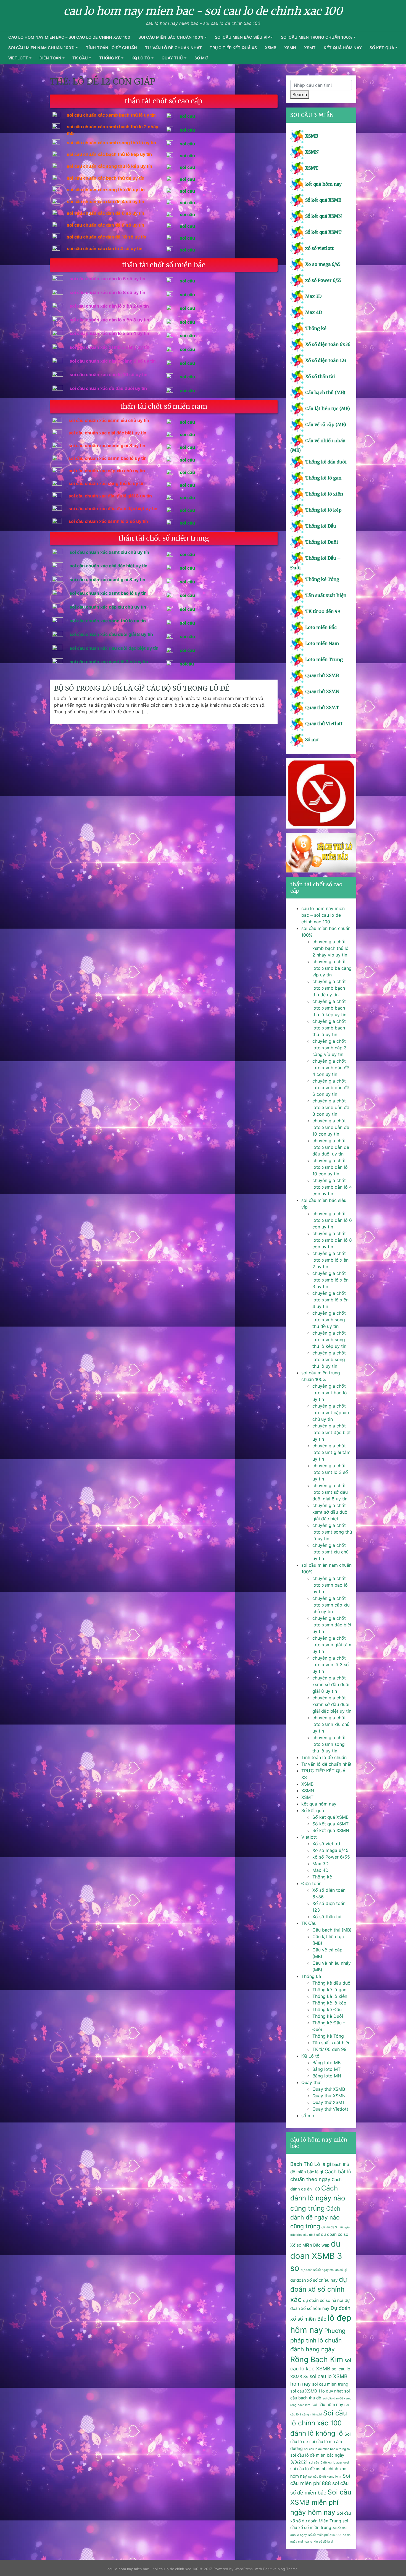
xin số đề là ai (323, 2542)
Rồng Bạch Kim (317, 2359)
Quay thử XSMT (322, 707)
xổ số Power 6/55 (323, 280)
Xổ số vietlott (326, 1844)
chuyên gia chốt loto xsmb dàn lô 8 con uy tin (332, 1240)
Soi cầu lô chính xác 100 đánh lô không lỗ (319, 2423)
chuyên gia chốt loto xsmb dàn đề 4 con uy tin (331, 1068)
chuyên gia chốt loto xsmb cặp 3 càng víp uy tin (329, 1048)
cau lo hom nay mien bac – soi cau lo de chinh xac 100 (69, 37)
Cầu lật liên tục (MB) (328, 408)
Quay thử (172, 58)
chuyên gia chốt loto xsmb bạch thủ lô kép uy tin (329, 1008)
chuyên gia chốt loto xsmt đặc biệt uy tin (332, 1432)
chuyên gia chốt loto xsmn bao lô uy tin (330, 1585)
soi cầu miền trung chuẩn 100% (317, 37)
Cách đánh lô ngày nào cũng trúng (318, 2198)
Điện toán (50, 58)
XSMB (271, 48)
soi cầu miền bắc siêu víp (242, 37)
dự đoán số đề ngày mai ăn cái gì (324, 2270)
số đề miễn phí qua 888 (325, 2535)
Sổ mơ (312, 740)
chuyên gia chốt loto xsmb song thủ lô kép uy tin (329, 1340)
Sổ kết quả (382, 48)
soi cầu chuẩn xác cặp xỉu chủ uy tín (108, 607)
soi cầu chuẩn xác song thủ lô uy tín (108, 621)
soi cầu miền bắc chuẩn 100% (171, 37)
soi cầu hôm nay (327, 2405)
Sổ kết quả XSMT (323, 232)
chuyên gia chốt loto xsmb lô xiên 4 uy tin (330, 1300)
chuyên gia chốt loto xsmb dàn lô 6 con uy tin (332, 1220)
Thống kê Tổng (322, 579)
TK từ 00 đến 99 (323, 611)
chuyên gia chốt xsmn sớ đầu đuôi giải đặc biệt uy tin (332, 1704)
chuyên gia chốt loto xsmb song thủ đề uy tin (329, 1320)
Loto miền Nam (322, 643)
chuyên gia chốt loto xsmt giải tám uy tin (331, 1452)
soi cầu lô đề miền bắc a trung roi (327, 2449)
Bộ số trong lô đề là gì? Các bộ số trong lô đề (142, 688)
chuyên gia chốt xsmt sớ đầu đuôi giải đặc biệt (330, 1512)
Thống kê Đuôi (322, 542)
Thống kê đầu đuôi (326, 462)
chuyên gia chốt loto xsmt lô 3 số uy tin (330, 1472)
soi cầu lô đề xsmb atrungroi (329, 2463)
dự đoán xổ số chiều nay (314, 2280)
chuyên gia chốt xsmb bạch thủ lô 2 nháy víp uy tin (330, 948)
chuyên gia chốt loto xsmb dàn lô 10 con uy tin (330, 1167)
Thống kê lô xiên (324, 494)
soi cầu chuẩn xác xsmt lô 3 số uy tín (109, 662)
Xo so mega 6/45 (323, 264)
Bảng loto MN (327, 2076)
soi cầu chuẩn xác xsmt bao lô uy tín (108, 593)
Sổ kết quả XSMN (323, 216)
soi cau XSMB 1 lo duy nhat (317, 2391)
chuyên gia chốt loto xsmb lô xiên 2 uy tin (330, 1260)
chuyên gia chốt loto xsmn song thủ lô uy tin (329, 1744)
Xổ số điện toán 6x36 (328, 344)
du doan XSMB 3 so (316, 2256)
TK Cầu (80, 58)
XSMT (310, 48)
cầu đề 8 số (311, 2235)
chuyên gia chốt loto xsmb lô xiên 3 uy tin (330, 1280)
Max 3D (313, 296)
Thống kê (110, 58)
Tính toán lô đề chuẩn (111, 48)
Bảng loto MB (326, 2063)
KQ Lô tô (141, 58)
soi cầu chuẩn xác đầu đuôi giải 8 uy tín (111, 634)
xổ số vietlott (319, 248)
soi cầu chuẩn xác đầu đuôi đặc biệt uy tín (114, 648)
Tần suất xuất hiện (326, 595)
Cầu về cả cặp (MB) (326, 424)
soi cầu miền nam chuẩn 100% (41, 48)
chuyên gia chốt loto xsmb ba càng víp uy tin (332, 968)
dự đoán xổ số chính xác (319, 2289)
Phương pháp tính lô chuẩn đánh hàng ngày (318, 2340)
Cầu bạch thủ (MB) (325, 392)
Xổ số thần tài (320, 376)
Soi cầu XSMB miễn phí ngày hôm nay (321, 2502)
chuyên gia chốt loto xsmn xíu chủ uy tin (331, 1724)
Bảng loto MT (326, 2069)
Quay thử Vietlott (324, 724)
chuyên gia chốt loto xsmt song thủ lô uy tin (332, 1532)
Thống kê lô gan (323, 478)
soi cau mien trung (330, 2384)
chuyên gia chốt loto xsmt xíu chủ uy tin (330, 1552)
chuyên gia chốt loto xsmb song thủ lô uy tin (329, 1359)
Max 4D (314, 312)
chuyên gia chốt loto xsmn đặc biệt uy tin (332, 1625)
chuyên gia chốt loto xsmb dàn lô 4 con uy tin (332, 1187)
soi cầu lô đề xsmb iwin (325, 2477)
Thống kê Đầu (321, 526)
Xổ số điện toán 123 (326, 360)
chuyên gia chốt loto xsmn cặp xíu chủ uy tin (331, 1605)
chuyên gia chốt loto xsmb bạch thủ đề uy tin (329, 988)
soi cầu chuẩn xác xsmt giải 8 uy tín (107, 580)
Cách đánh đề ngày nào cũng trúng (315, 2217)
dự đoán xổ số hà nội (323, 2300)
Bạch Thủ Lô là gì (311, 2164)
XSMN (290, 48)
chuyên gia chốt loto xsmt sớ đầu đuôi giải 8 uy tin (330, 1492)
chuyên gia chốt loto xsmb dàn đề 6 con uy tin (331, 1087)
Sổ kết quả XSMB (323, 200)
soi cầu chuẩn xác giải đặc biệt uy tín (109, 566)
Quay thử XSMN (322, 691)
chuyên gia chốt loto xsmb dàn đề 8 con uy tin (331, 1107)
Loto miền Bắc (321, 627)
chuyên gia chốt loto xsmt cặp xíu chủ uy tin (331, 1413)
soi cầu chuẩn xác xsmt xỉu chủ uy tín (109, 552)
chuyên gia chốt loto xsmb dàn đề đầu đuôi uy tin (331, 1147)
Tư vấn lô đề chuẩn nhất (173, 48)
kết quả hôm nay (343, 48)
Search (300, 95)
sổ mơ (201, 58)
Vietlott (18, 58)
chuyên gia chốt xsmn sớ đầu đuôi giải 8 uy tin (331, 1684)
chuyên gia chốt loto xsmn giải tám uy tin (332, 1645)
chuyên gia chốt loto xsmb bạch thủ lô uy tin (329, 1028)
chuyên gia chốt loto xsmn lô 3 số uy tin (331, 1665)
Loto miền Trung (324, 659)
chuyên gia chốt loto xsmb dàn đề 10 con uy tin (331, 1127)
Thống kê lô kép (323, 510)
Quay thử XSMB (322, 675)
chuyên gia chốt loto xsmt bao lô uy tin (330, 1393)
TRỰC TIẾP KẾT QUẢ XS (233, 48)
